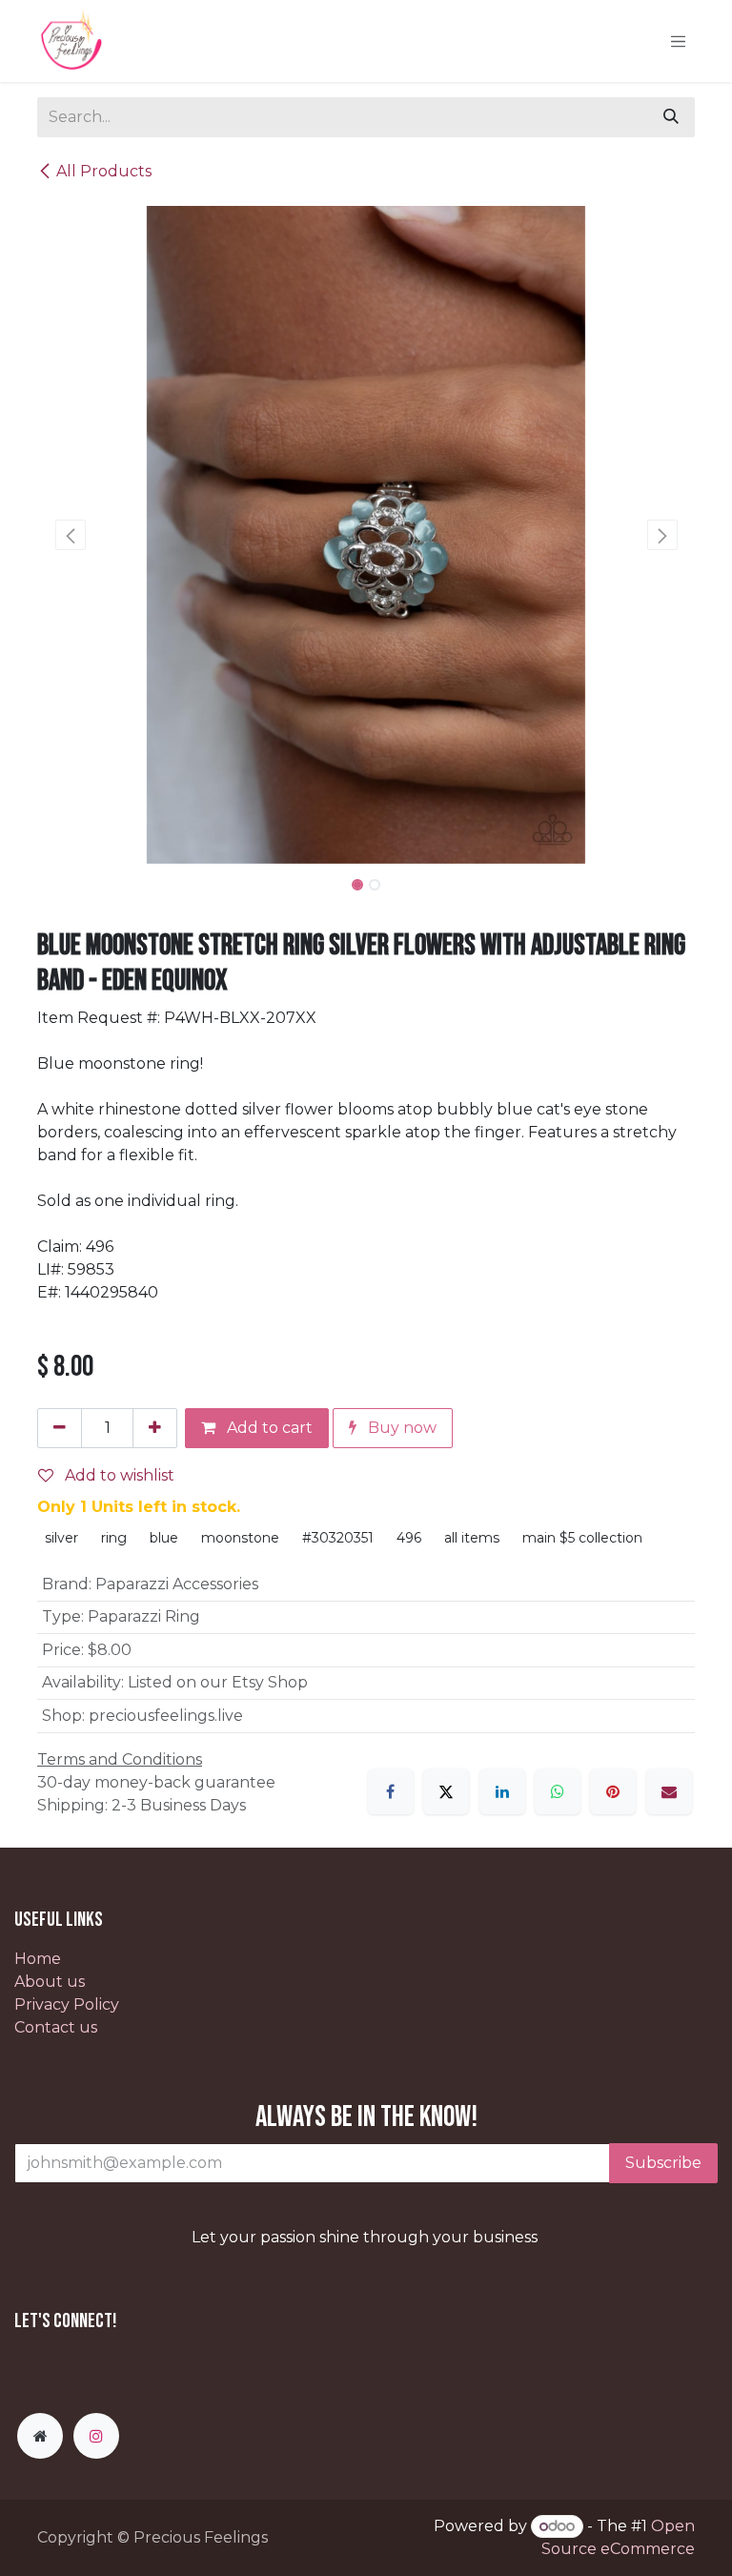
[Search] (671, 117)
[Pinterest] (613, 1791)
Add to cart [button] (268, 1428)
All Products (104, 171)
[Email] (669, 1791)
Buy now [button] (400, 1428)
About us (50, 1982)
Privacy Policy (67, 2004)
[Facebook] (391, 1791)
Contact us (56, 2027)
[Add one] (155, 1428)
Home (38, 1959)
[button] (70, 535)
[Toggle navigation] (679, 41)
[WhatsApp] (558, 1791)
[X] (446, 1791)
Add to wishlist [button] (118, 1475)
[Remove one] (60, 1428)
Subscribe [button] (663, 2163)
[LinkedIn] (502, 1791)
